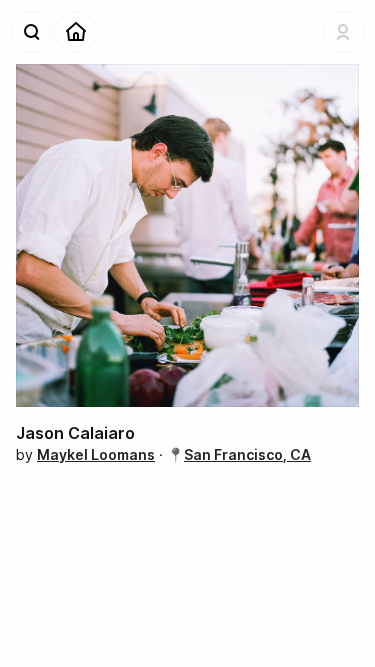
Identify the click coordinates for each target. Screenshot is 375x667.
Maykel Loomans (96, 454)
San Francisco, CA (247, 454)
